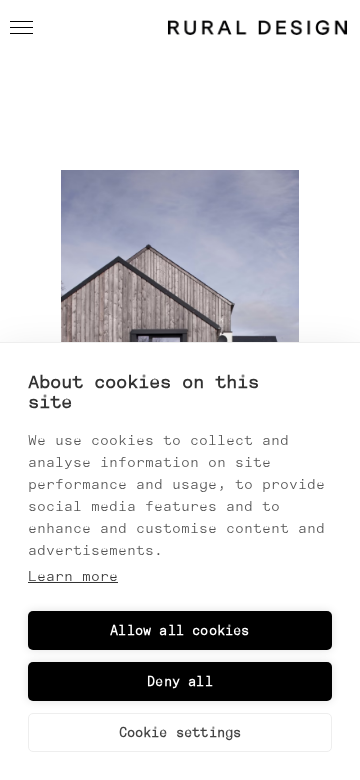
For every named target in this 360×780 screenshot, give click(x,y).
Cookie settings (180, 732)
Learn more (73, 576)
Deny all (180, 681)
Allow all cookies (179, 630)
